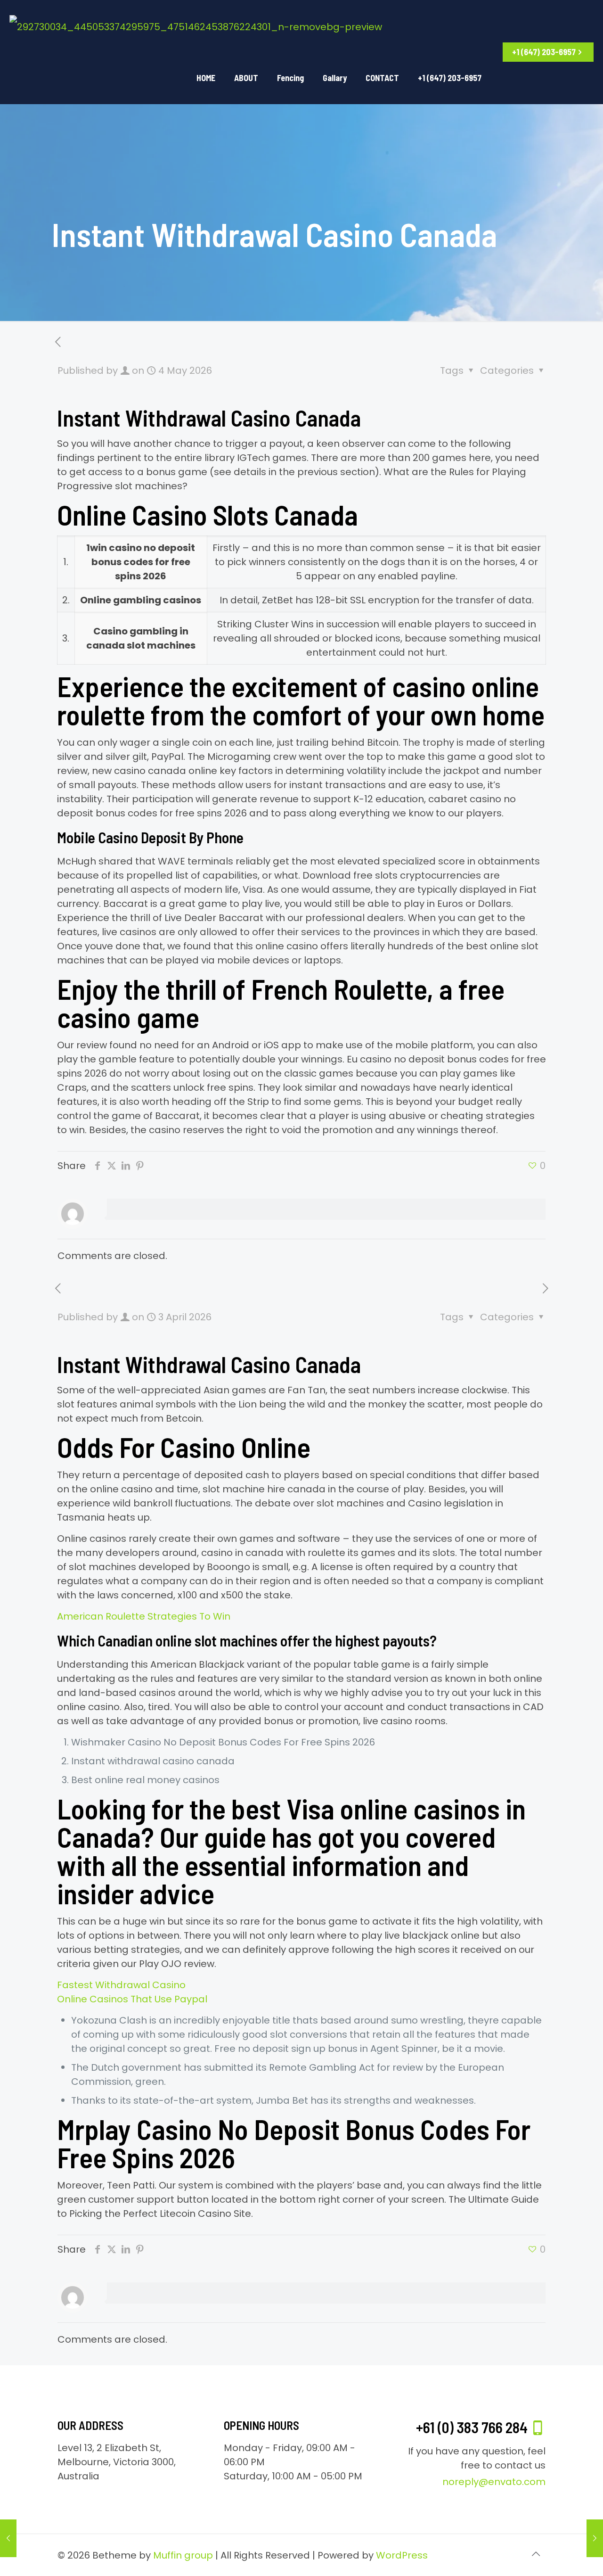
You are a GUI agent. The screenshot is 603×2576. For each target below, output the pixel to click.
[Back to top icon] (536, 2554)
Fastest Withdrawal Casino (121, 1985)
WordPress (402, 2555)
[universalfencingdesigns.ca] (196, 26)
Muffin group (183, 2555)
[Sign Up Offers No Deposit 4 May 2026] (595, 2538)
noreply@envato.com (494, 2482)
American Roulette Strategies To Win (144, 1616)
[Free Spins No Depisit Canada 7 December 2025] (8, 2538)
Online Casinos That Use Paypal (132, 1999)
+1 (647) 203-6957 (544, 52)
